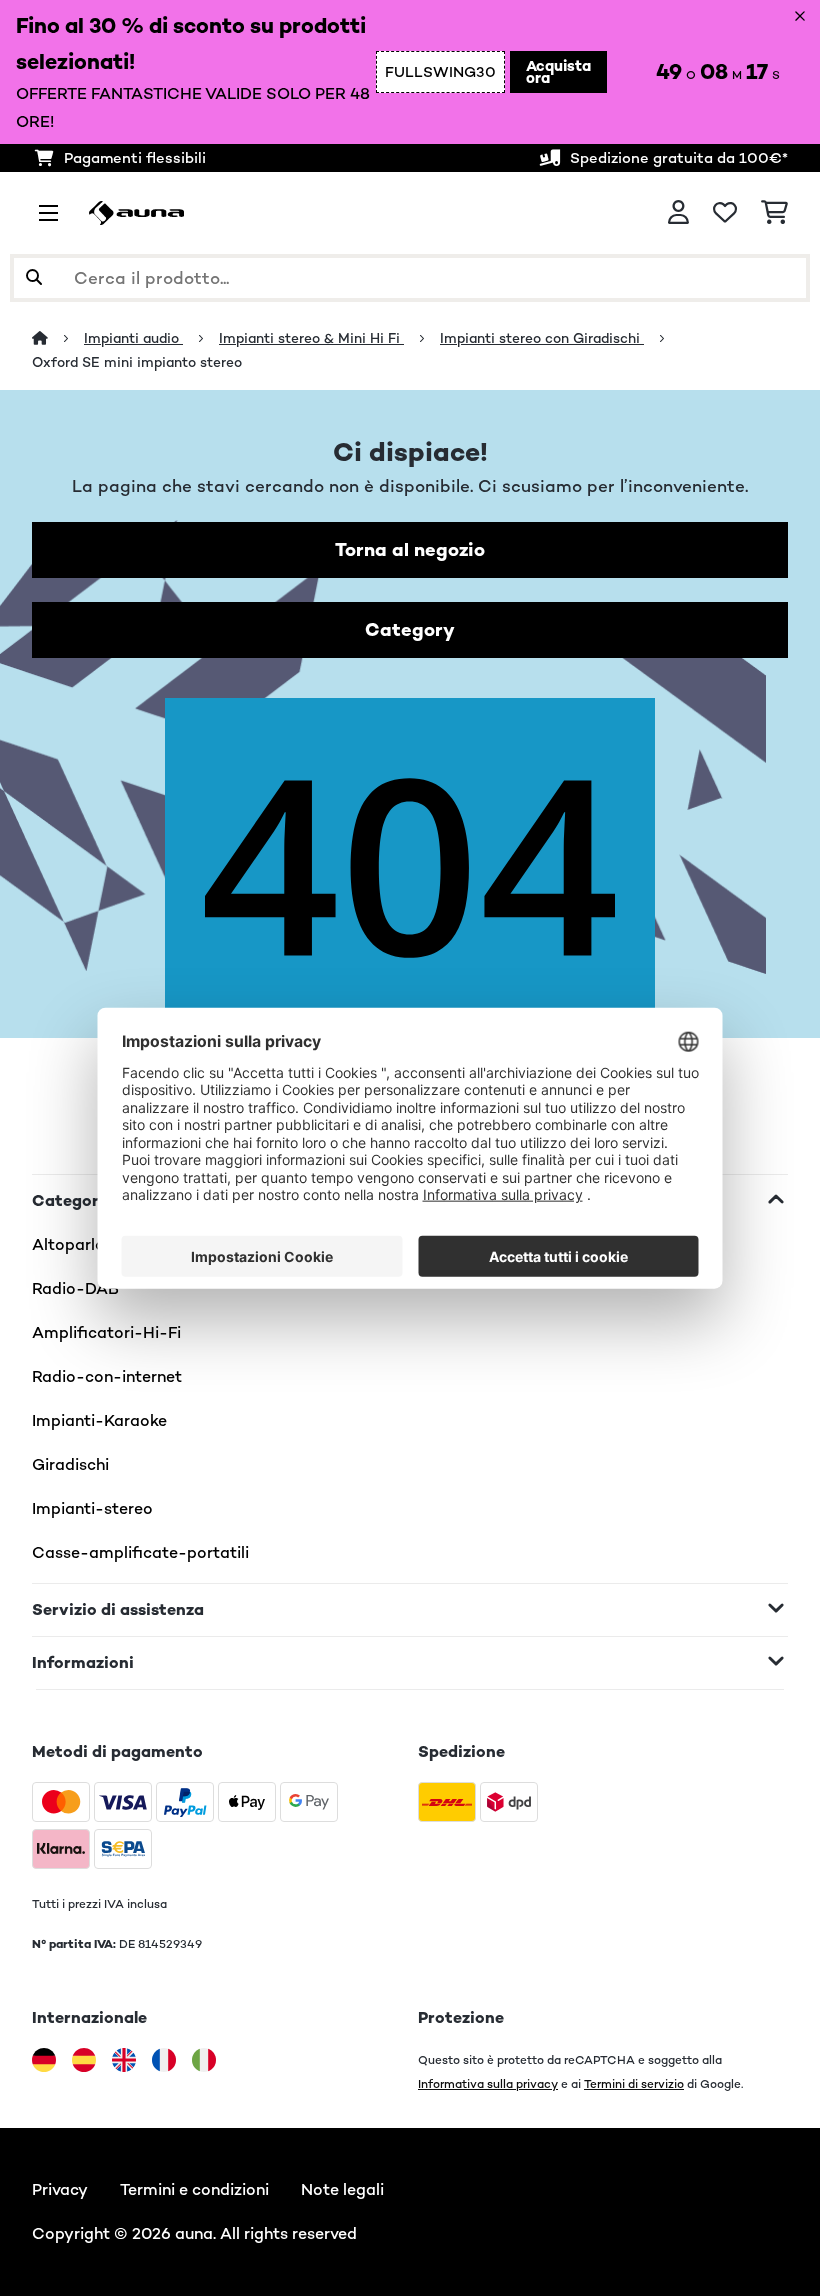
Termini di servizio (634, 2083)
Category (410, 629)
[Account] (678, 213)
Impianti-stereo (92, 1508)
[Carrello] (774, 213)
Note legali (342, 2189)
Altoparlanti (78, 1244)
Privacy (60, 2189)
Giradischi (70, 1464)
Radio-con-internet (107, 1376)
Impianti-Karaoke (99, 1420)
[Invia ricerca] (34, 278)
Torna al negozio (410, 549)
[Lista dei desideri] (725, 213)
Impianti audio (133, 338)
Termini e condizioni (194, 2189)
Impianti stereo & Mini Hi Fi (311, 338)
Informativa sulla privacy (488, 2083)
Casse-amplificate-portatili (140, 1552)
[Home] (58, 338)
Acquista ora (558, 71)
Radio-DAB (75, 1288)
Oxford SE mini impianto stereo (137, 362)
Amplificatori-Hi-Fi (106, 1332)
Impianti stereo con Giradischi (542, 338)
